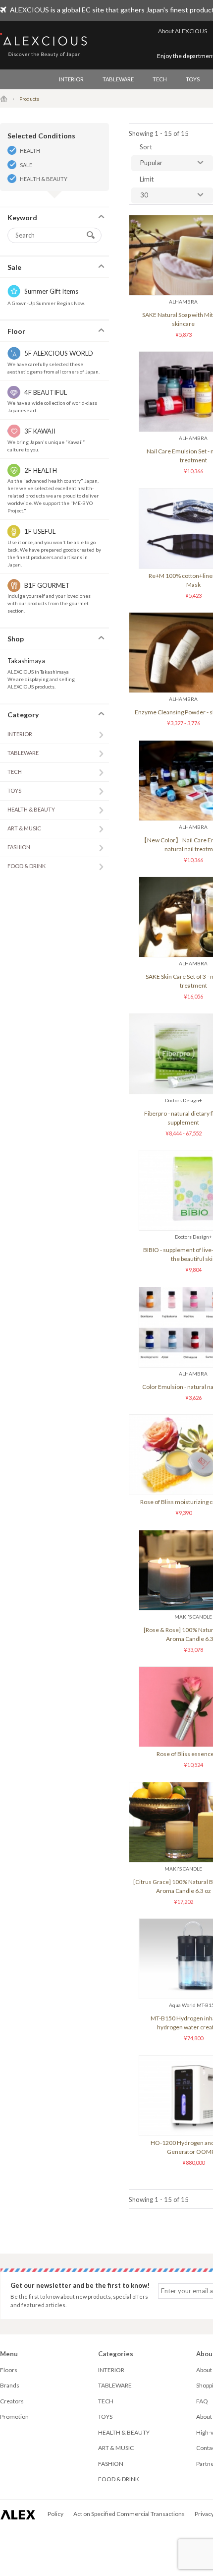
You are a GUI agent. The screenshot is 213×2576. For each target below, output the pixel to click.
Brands (10, 2385)
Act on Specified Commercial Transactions (129, 2514)
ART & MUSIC (24, 828)
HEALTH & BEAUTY (44, 179)
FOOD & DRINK (27, 866)
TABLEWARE (118, 79)
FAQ (202, 2401)
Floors (9, 2370)
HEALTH (30, 151)
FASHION (19, 847)
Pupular (151, 163)
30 (144, 195)
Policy (55, 2514)
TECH (160, 79)
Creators (12, 2401)
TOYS (193, 79)
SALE (26, 165)
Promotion (14, 2417)
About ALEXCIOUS (183, 31)
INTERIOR (71, 79)
